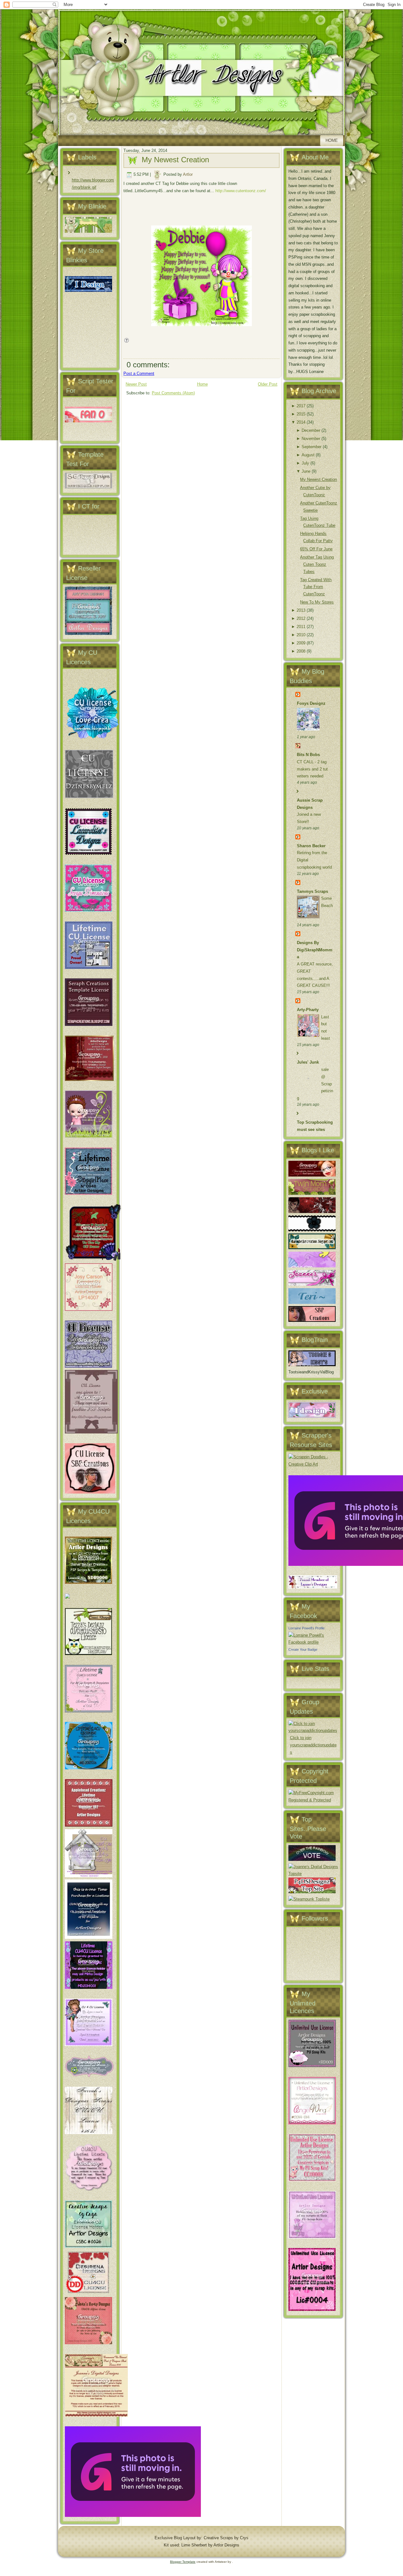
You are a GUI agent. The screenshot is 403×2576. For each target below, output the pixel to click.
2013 (301, 610)
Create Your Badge (303, 1650)
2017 (301, 406)
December (311, 430)
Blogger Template (183, 2562)
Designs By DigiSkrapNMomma (315, 950)
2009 (301, 643)
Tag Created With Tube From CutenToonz (316, 587)
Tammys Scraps (312, 891)
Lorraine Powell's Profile (307, 1628)
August (308, 455)
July (305, 463)
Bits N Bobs (308, 755)
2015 (301, 414)
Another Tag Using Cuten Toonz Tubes (317, 564)
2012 (301, 618)
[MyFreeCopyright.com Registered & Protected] (313, 1800)
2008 (301, 651)
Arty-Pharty (308, 1010)
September (312, 447)
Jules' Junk (308, 1062)
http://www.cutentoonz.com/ (241, 191)
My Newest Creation (175, 160)
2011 (301, 627)
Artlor (188, 174)
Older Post (268, 384)
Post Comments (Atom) (173, 393)
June (306, 471)
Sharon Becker (311, 846)
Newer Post (136, 384)
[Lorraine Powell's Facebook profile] (313, 1642)
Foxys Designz (311, 703)
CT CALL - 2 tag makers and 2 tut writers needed (312, 769)
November (311, 439)
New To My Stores (317, 602)
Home (332, 140)
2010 (301, 635)
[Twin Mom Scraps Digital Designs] (312, 1193)
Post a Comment (139, 373)
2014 (301, 422)
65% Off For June (316, 549)
